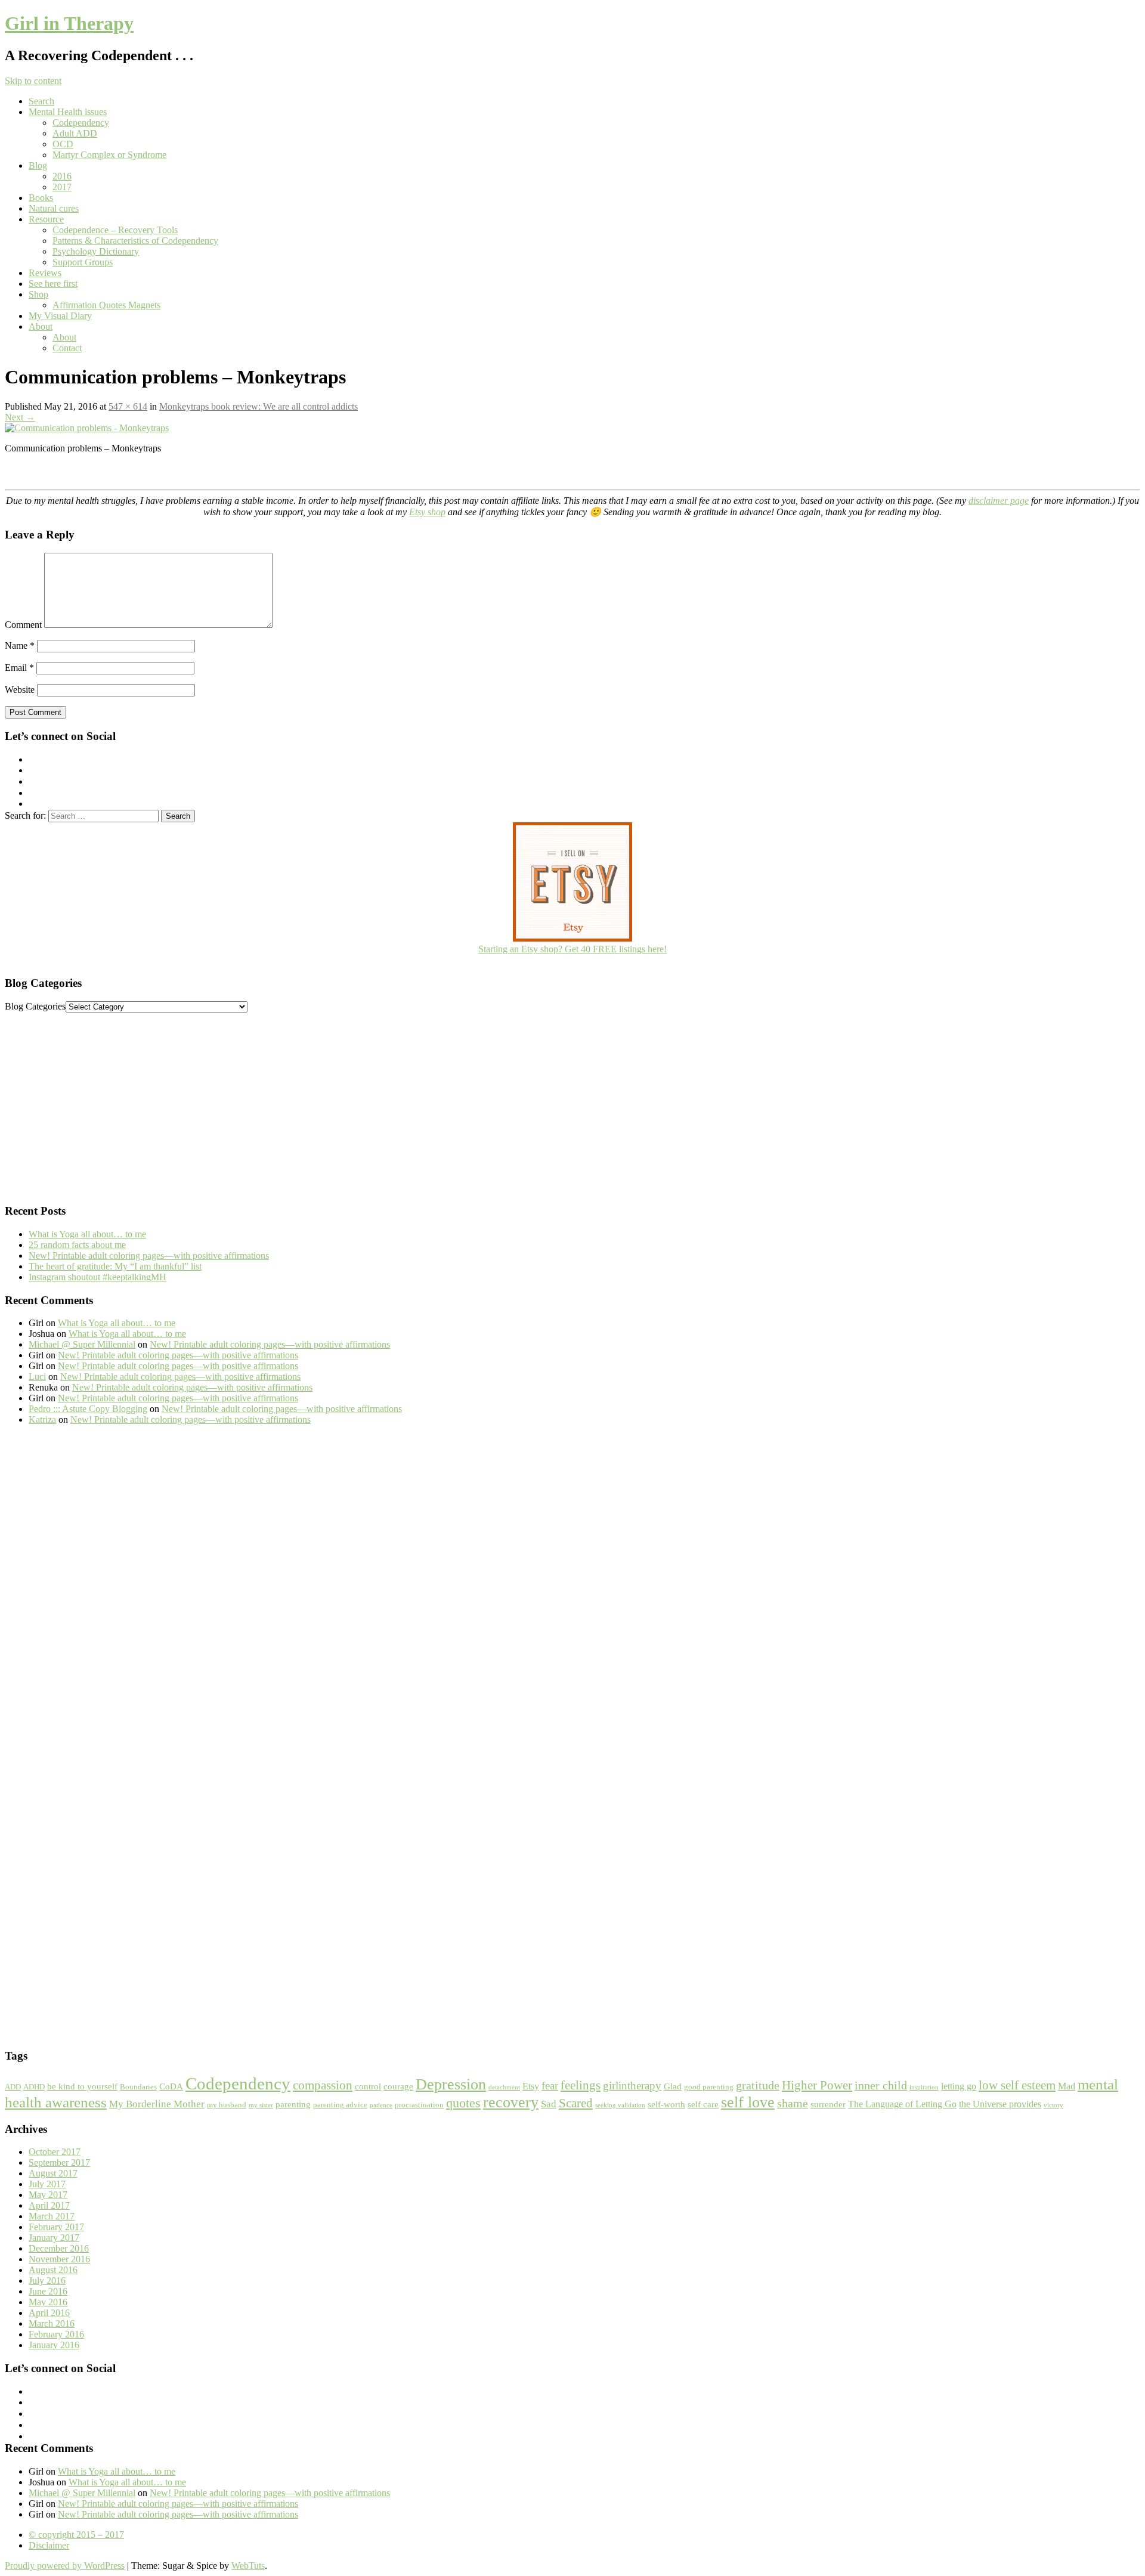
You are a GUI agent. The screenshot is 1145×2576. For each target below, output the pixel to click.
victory (1053, 2105)
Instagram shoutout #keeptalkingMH (98, 1277)
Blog (38, 165)
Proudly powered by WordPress (65, 2566)
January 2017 (54, 2238)
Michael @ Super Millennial (82, 1344)
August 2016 (53, 2270)
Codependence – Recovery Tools (115, 230)
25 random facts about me (77, 1245)
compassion (323, 2085)
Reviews (45, 273)
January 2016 (54, 2345)
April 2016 (49, 2313)
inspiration (924, 2087)
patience (381, 2105)
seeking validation (620, 2105)
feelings (581, 2085)
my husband (227, 2105)
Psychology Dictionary (96, 251)
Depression (451, 2084)
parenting (293, 2104)
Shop (38, 294)
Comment (23, 625)
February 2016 (56, 2334)
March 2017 (52, 2216)
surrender (828, 2104)
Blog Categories (35, 1006)
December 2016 (59, 2248)
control (368, 2086)
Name (20, 645)
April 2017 (49, 2205)
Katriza (42, 1419)
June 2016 (48, 2291)
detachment (504, 2087)
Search (41, 101)
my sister (261, 2105)
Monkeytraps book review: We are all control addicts (259, 406)
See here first (53, 284)
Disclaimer (49, 2545)
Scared (576, 2103)
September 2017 (59, 2162)
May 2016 (48, 2302)
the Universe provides (1000, 2104)
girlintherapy (632, 2086)
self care (703, 2104)
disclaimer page (999, 501)
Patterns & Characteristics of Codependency (135, 241)
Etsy (531, 2086)
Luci (37, 1377)
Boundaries (138, 2087)
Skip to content (33, 81)
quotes (463, 2103)
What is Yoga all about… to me (87, 1234)
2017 (62, 187)
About (41, 326)
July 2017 (47, 2184)
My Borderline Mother (157, 2104)
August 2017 (53, 2173)
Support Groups (83, 262)
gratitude (758, 2085)
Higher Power (817, 2085)
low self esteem (1017, 2085)
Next (20, 417)
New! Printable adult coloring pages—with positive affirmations (149, 1256)
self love (748, 2102)
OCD (63, 144)
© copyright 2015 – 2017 (76, 2535)
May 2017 (48, 2195)
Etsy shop (427, 512)
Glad (673, 2086)
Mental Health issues (68, 112)
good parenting (709, 2087)
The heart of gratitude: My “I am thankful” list (115, 1266)
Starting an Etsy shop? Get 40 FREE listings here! (572, 949)
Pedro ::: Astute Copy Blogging (88, 1409)
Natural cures (54, 208)
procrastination (419, 2105)
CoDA (171, 2086)
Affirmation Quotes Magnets (106, 305)
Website (20, 690)
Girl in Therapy (69, 23)
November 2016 (59, 2259)
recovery (511, 2102)
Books (41, 198)
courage (398, 2086)
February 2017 (56, 2227)
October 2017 (55, 2152)
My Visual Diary (60, 316)
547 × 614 (128, 406)
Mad (1067, 2086)
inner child (881, 2085)
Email (19, 668)
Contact (67, 348)
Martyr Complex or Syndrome (109, 155)
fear (550, 2086)
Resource (46, 219)
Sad (549, 2104)
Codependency (81, 123)
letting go (959, 2086)
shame (793, 2103)
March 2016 (52, 2323)
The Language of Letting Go (902, 2104)
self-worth (666, 2104)
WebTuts (248, 2566)
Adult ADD (75, 133)
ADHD (34, 2087)
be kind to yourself (82, 2086)
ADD (13, 2087)
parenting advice (340, 2105)
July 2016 (47, 2281)
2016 (62, 176)
